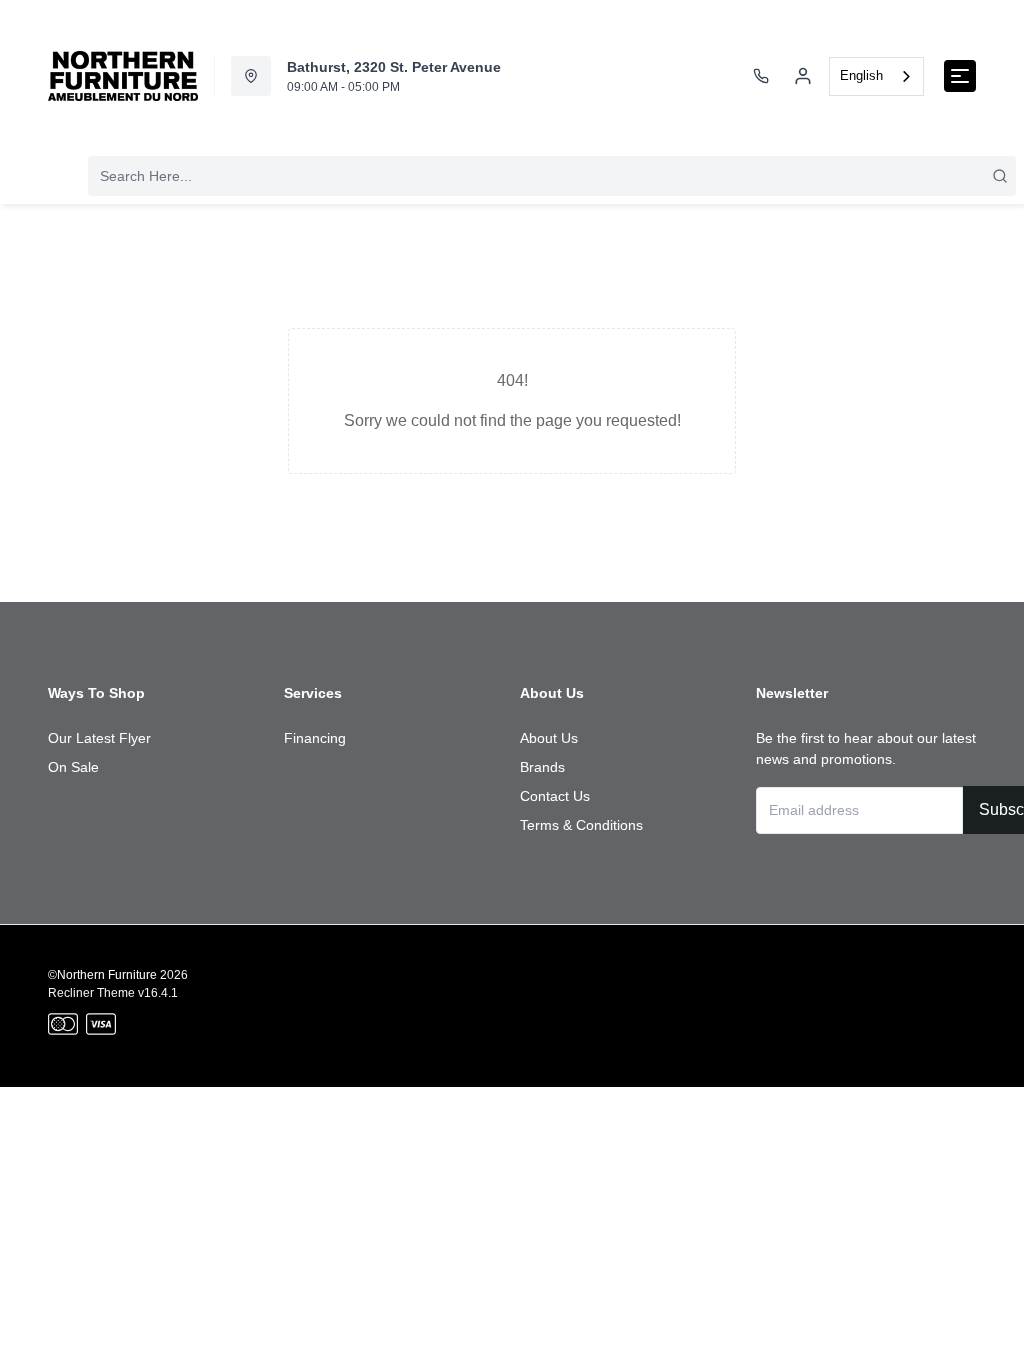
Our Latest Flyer (99, 738)
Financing (315, 738)
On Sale (73, 767)
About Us (549, 738)
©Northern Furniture (102, 975)
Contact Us (555, 796)
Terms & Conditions (581, 825)
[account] (803, 76)
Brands (542, 767)
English (861, 75)
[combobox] (876, 76)
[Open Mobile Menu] (960, 76)
